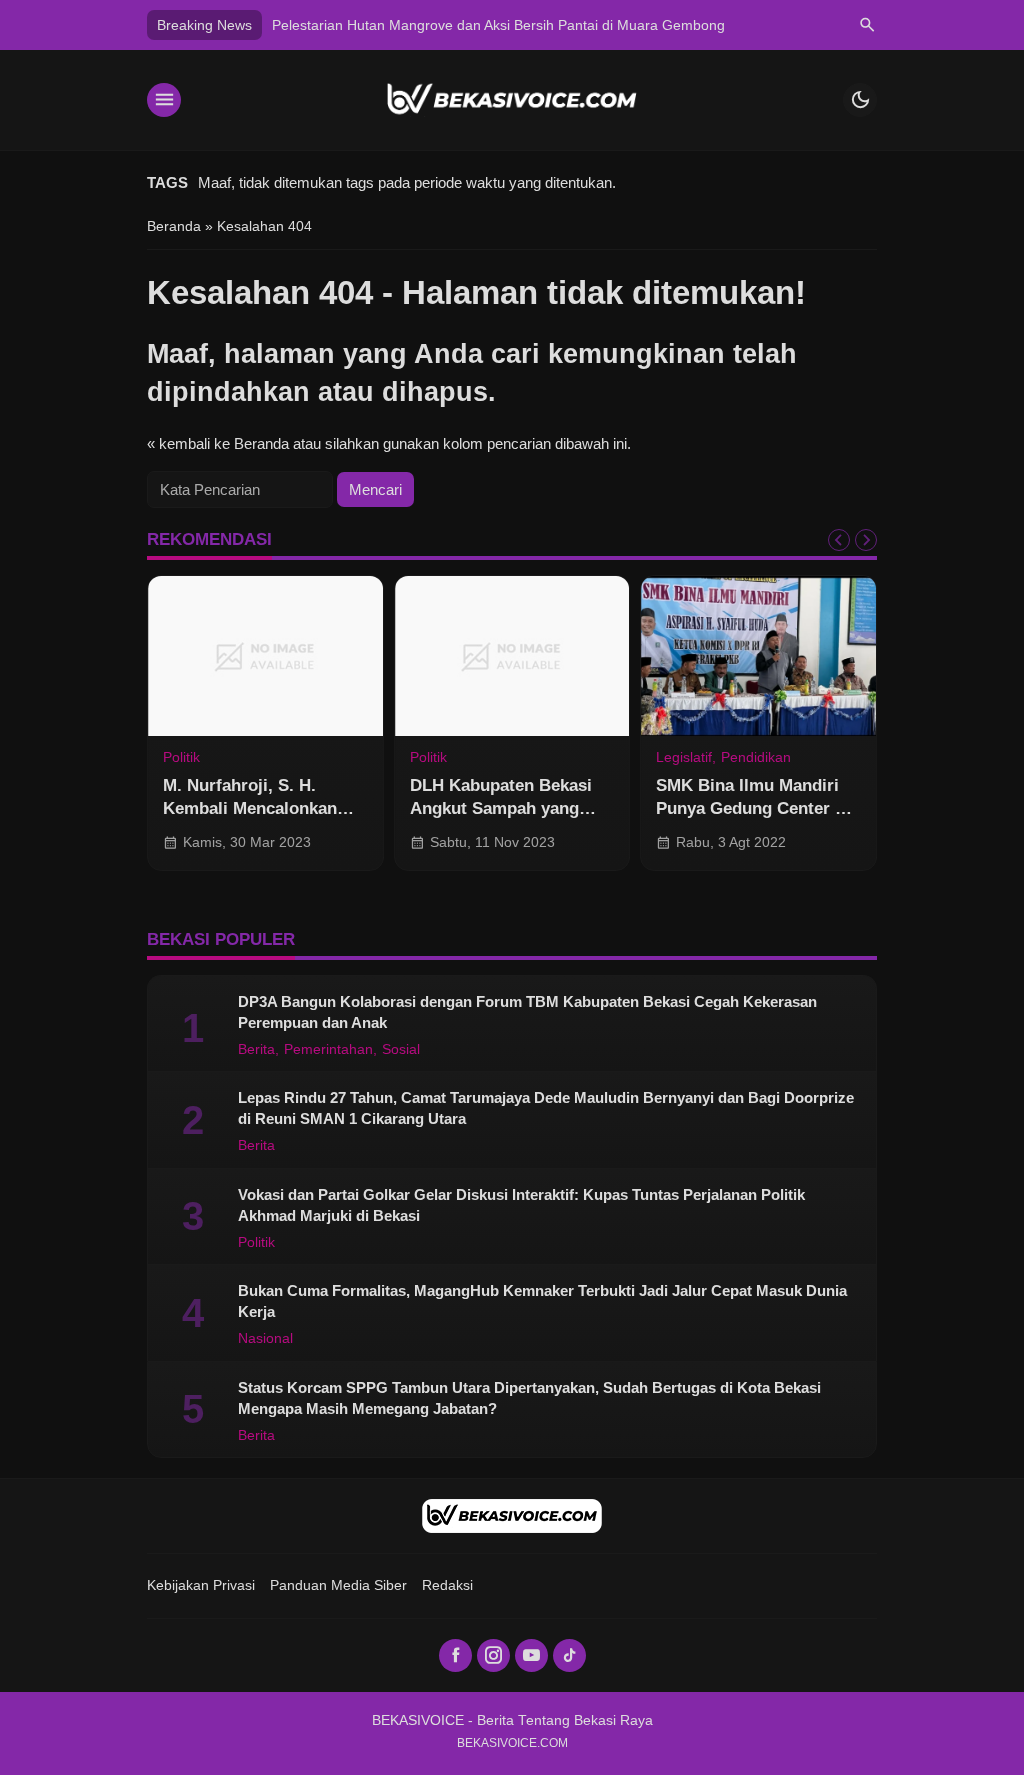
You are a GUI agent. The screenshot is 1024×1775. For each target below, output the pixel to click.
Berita (256, 1050)
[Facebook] (455, 1655)
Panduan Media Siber (338, 1585)
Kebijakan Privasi (201, 1585)
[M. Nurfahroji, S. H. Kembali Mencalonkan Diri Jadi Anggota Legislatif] (265, 656)
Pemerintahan (328, 1050)
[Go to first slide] (866, 540)
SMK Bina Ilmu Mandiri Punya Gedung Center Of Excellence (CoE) (755, 808)
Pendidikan (756, 758)
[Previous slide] (839, 540)
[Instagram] (493, 1655)
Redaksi (447, 1585)
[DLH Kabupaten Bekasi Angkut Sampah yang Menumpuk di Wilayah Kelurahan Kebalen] (512, 656)
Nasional (265, 1339)
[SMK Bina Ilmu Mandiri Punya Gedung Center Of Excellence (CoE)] (758, 656)
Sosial (401, 1050)
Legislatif (684, 758)
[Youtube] (531, 1655)
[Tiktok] (569, 1655)
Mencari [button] (375, 489)
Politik (181, 758)
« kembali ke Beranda (218, 443)
